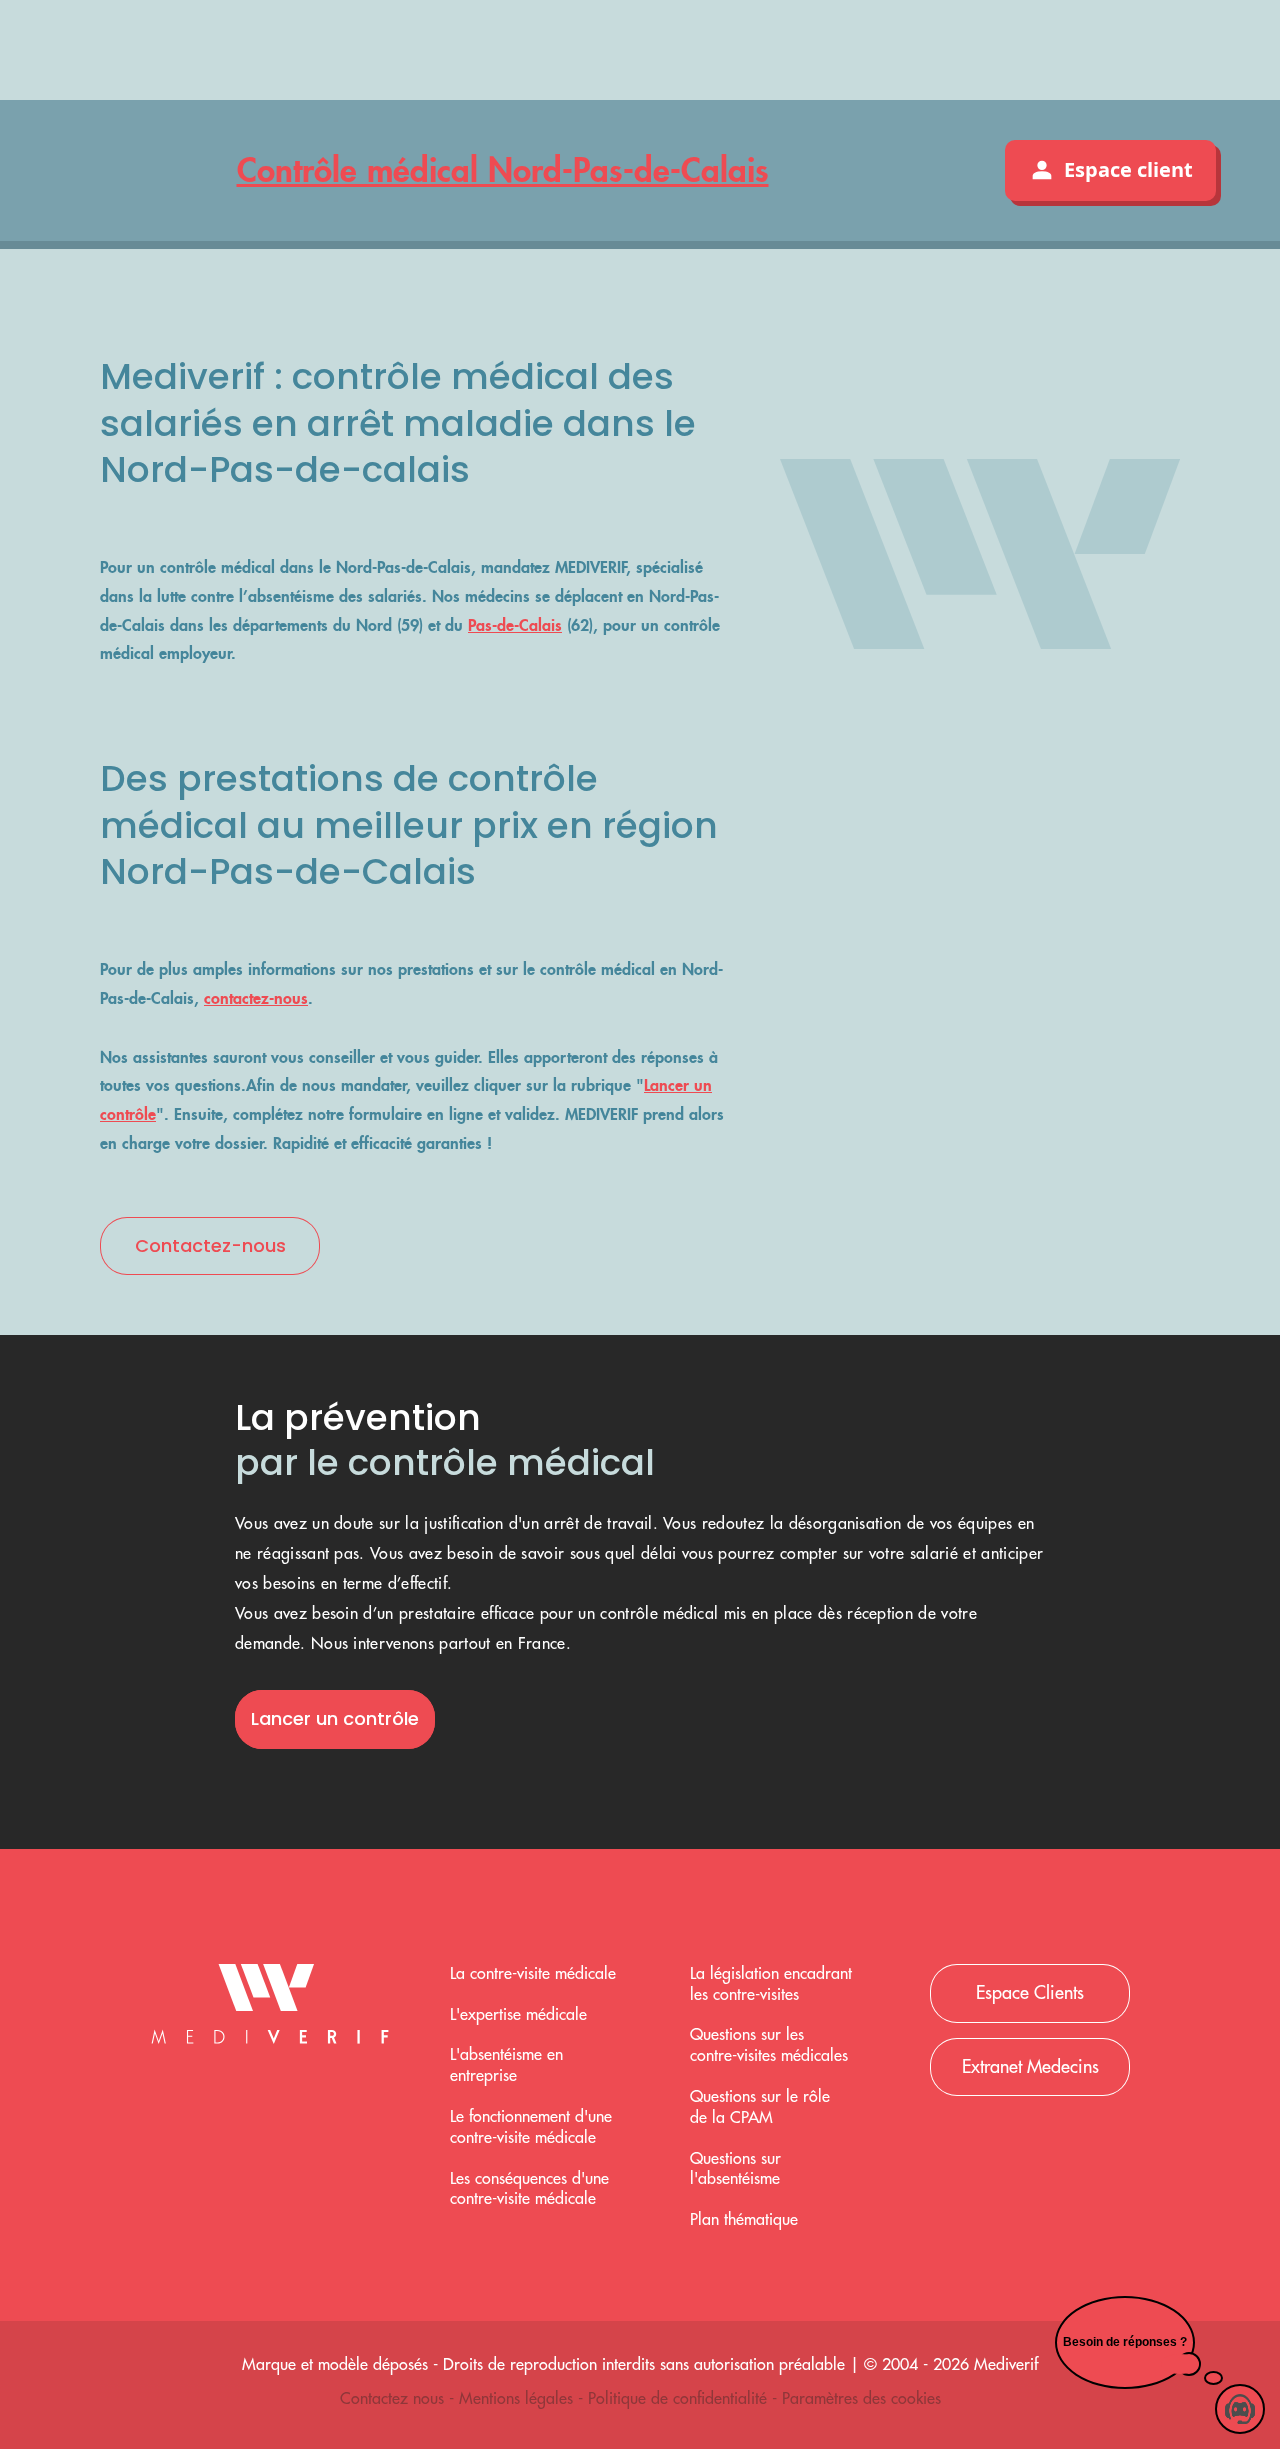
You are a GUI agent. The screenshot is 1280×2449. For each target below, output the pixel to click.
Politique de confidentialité (680, 2399)
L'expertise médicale (518, 2015)
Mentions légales (518, 2399)
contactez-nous (256, 998)
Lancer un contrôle (335, 1718)
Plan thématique (744, 2220)
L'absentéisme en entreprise (506, 2065)
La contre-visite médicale (533, 1974)
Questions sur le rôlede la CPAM (760, 2107)
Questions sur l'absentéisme (735, 2169)
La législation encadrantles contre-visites (771, 1984)
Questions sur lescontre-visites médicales (769, 2045)
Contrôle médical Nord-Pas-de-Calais (503, 169)
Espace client (1128, 169)
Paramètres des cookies (861, 2399)
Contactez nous (394, 2399)
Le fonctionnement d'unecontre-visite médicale (531, 2127)
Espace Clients (1030, 1993)
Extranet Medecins (1030, 2067)
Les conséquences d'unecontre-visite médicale (529, 2189)
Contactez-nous (210, 1245)
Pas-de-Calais (515, 625)
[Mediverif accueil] (270, 2009)
